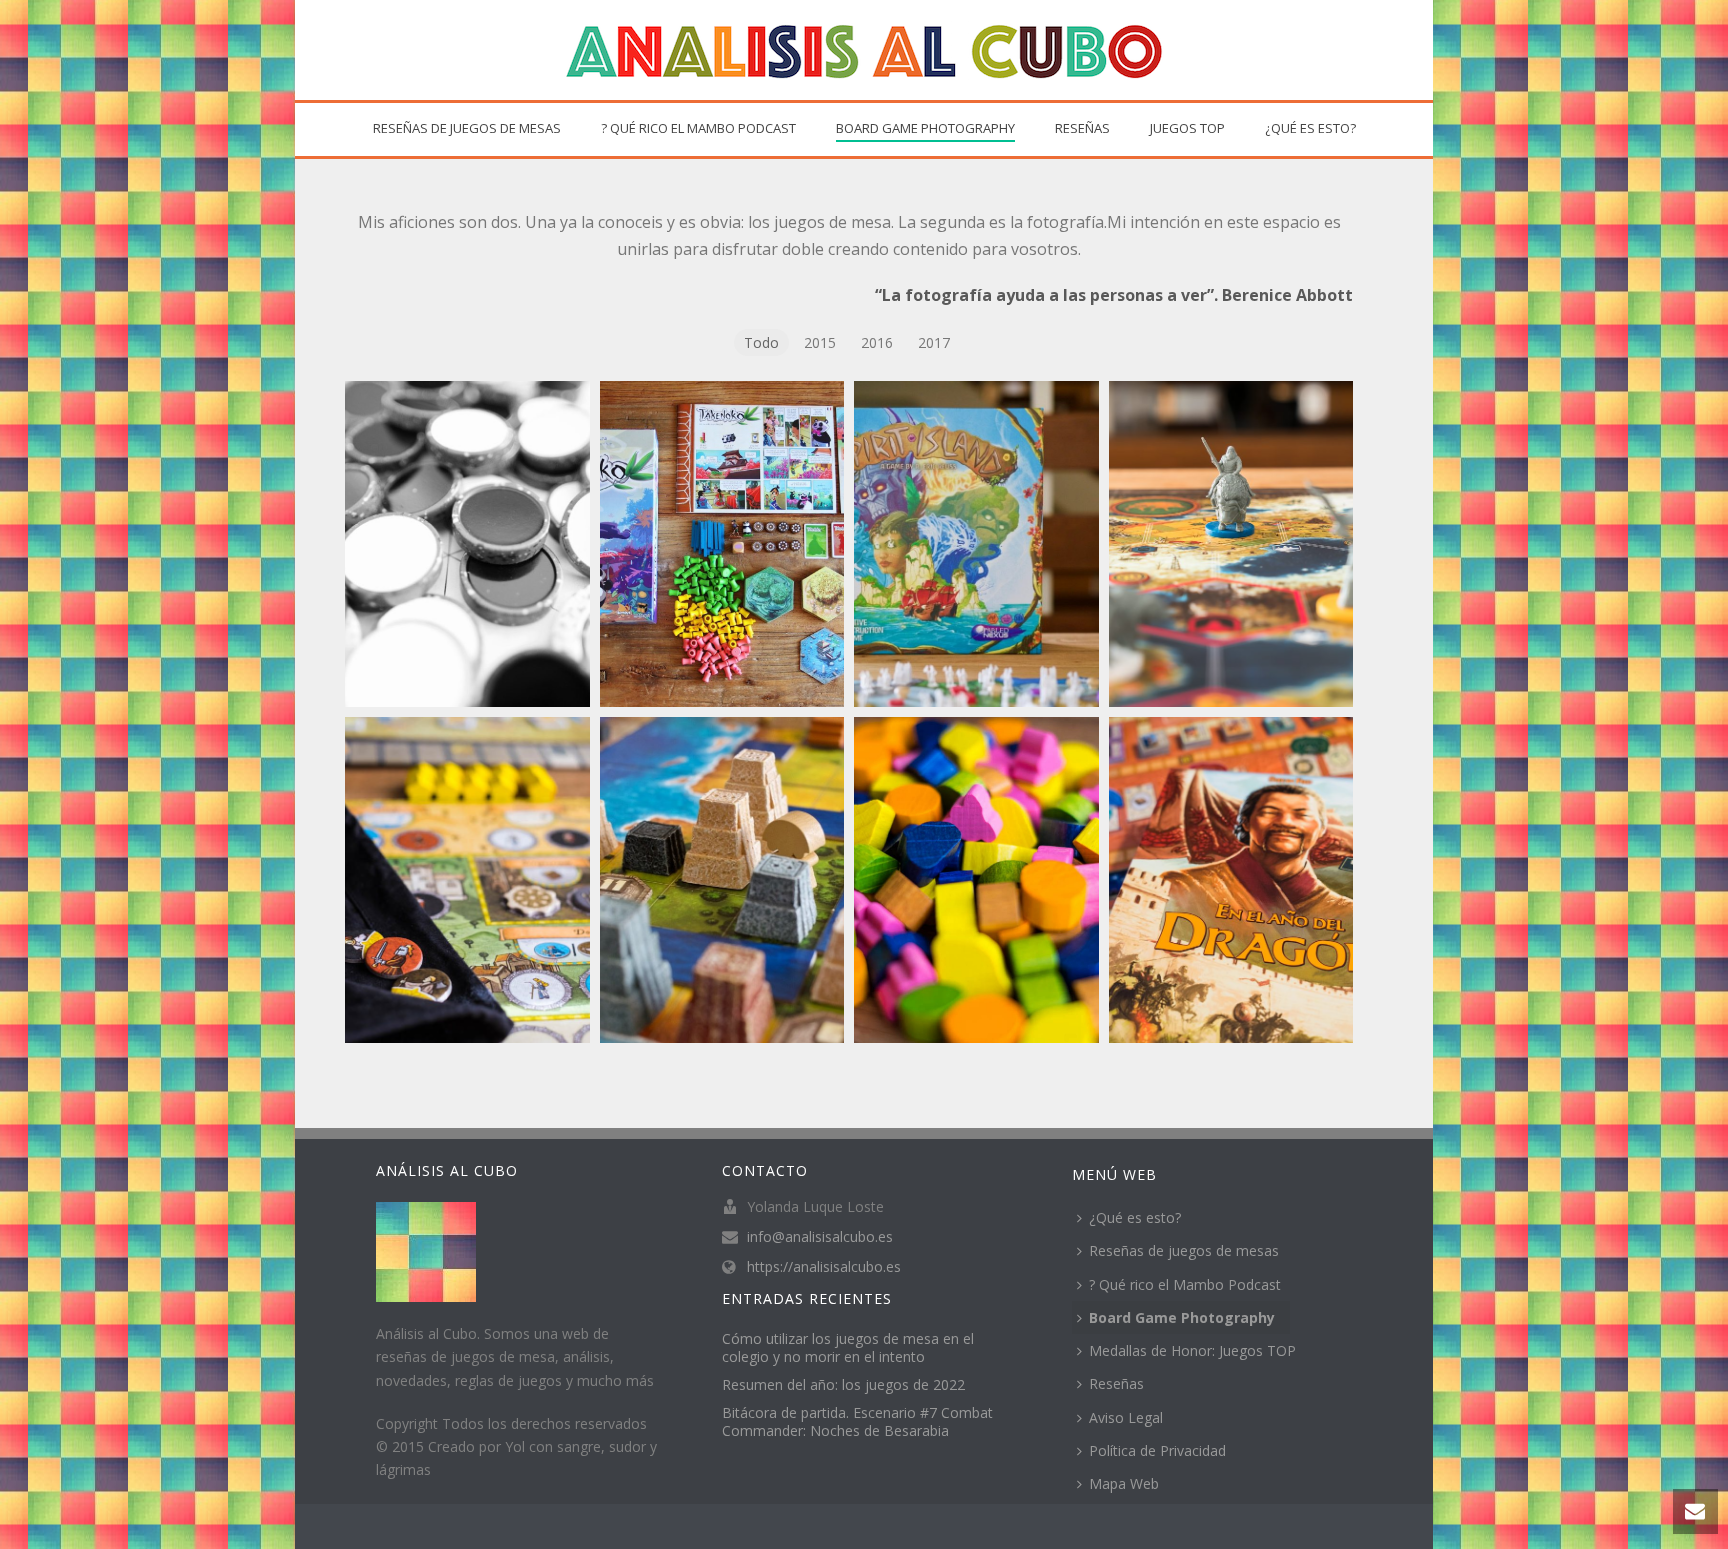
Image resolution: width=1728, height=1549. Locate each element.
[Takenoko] (722, 544)
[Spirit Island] (976, 544)
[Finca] (976, 880)
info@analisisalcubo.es (820, 1237)
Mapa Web (1124, 1483)
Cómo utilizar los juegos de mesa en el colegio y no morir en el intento (848, 1348)
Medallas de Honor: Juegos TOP (1192, 1350)
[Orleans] (467, 880)
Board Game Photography (925, 128)
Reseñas (1082, 128)
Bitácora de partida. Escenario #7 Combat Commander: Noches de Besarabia (857, 1422)
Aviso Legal (1126, 1417)
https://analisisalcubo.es (824, 1267)
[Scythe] (1231, 544)
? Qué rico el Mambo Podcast (698, 128)
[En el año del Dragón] (1231, 880)
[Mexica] (722, 880)
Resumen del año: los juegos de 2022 (843, 1385)
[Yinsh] (467, 544)
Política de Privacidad (1157, 1450)
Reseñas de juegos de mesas (467, 128)
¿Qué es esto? (1310, 128)
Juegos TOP (1187, 128)
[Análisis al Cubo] (864, 50)
